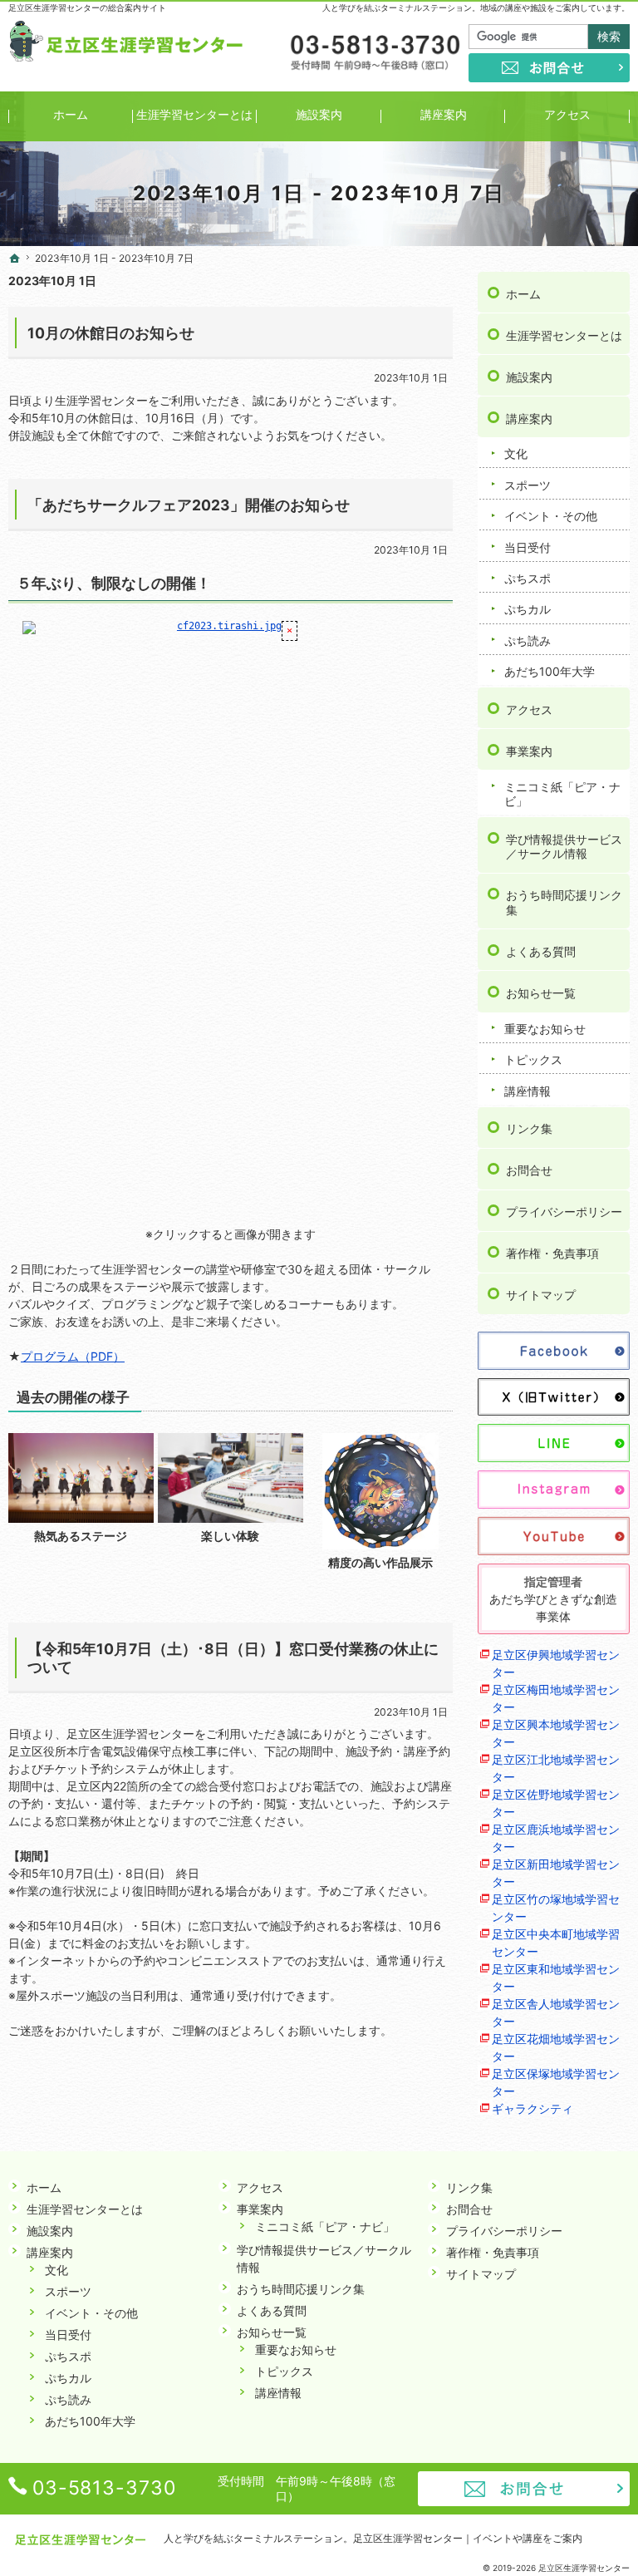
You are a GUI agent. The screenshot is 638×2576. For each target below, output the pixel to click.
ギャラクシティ (532, 2108)
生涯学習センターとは (564, 335)
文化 (516, 453)
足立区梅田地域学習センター (556, 1698)
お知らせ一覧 (541, 993)
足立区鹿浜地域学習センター (556, 1838)
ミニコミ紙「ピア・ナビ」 (562, 794)
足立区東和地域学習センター (556, 1978)
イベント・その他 (551, 516)
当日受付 (528, 547)
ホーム (523, 294)
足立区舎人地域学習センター (556, 2012)
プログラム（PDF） (73, 1356)
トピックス (533, 1059)
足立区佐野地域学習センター (556, 1803)
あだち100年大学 (550, 671)
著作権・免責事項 (552, 1253)
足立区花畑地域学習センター (556, 2047)
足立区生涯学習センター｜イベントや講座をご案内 (468, 2538)
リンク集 (529, 1128)
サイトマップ (541, 1295)
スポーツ (528, 485)
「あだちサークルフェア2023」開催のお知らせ (189, 505)
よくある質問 (541, 951)
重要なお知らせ (545, 1029)
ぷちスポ (528, 578)
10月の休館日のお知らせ (111, 333)
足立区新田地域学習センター (556, 1873)
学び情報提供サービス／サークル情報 (564, 847)
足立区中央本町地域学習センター (556, 1943)
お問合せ (529, 1170)
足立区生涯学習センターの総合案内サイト (87, 7)
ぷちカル (528, 609)
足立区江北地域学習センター (556, 1768)
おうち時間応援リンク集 (564, 902)
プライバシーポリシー (564, 1212)
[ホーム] (15, 259)
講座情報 (528, 1091)
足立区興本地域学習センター (556, 1733)
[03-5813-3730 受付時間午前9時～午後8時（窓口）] (374, 53)
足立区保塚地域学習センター (556, 2082)
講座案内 (529, 419)
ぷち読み (528, 640)
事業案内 (529, 751)
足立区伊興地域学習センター (556, 1663)
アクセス (529, 709)
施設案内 (529, 377)
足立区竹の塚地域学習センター (556, 1908)
